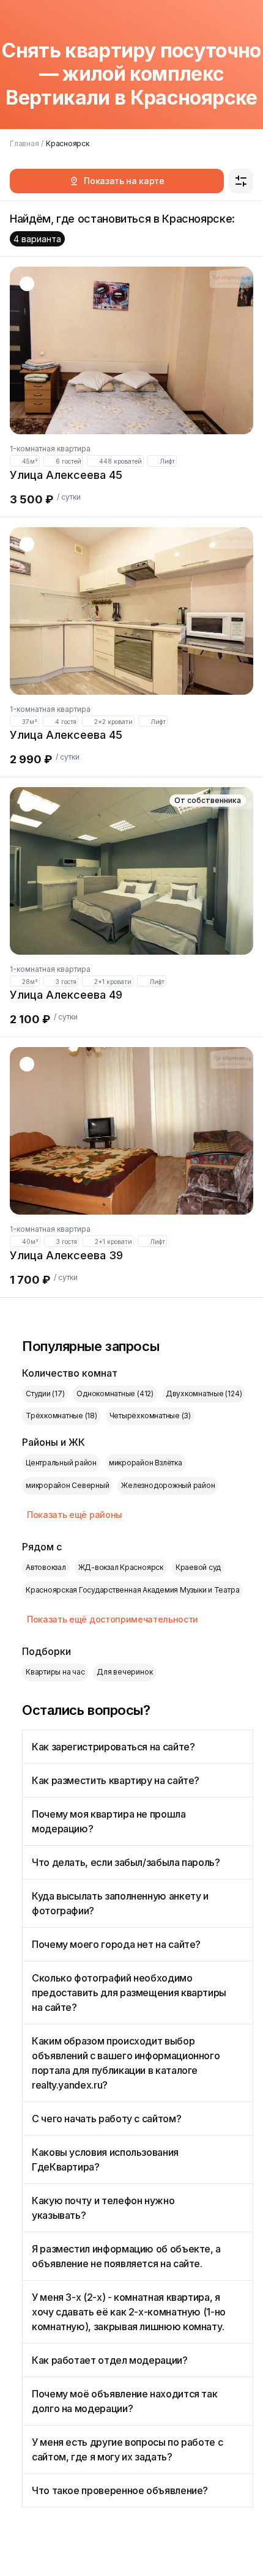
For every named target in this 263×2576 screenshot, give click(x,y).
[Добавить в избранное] (27, 284)
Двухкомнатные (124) (204, 1393)
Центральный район (61, 1463)
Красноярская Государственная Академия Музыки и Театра (132, 1590)
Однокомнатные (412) (115, 1393)
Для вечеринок (124, 1672)
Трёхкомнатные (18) (61, 1416)
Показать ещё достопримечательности (113, 1619)
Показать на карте (124, 181)
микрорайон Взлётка (146, 1463)
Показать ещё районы (75, 1515)
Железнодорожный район (168, 1485)
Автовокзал (46, 1567)
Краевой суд (198, 1567)
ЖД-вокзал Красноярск (121, 1567)
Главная (24, 143)
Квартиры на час (55, 1672)
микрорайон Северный (67, 1485)
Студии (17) (45, 1393)
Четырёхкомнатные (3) (150, 1416)
